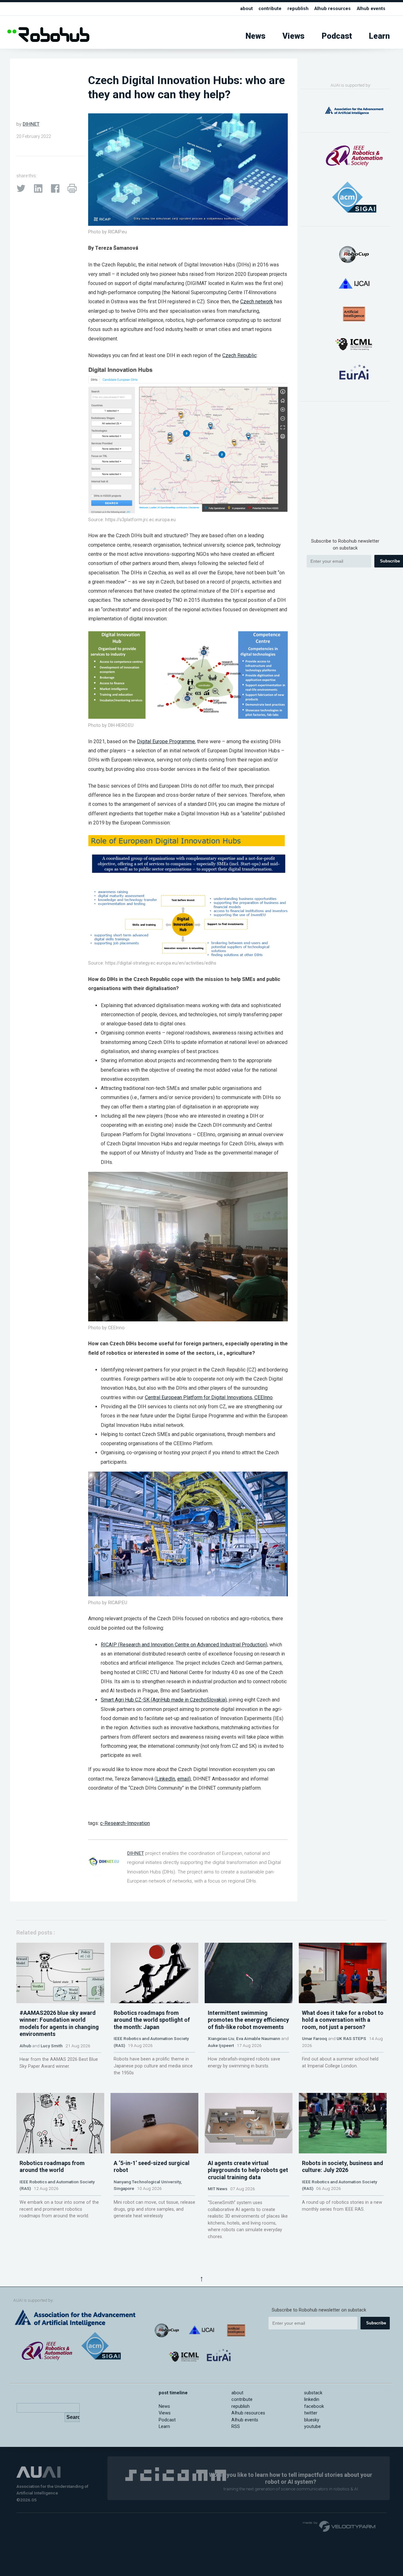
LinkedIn (166, 1779)
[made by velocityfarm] (339, 2526)
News (255, 36)
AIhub (25, 2046)
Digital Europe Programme (166, 741)
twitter (311, 2413)
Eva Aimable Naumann (258, 2038)
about (247, 9)
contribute (270, 9)
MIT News (218, 2189)
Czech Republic (239, 355)
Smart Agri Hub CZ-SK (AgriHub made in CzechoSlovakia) (164, 1700)
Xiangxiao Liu (221, 2038)
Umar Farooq (315, 2038)
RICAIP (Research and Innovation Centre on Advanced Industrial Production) (184, 1645)
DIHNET (31, 124)
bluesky (312, 2420)
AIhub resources (332, 9)
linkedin (312, 2399)
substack (313, 2393)
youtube (312, 2427)
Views (293, 36)
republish (298, 9)
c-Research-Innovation (125, 1823)
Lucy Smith (52, 2046)
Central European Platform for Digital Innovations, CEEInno (209, 1397)
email (183, 1779)
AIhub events (371, 9)
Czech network (257, 302)
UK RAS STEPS (351, 2038)
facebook (314, 2406)
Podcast (337, 36)
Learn (379, 36)
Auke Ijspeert (221, 2045)
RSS (236, 2427)
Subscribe (376, 2323)
